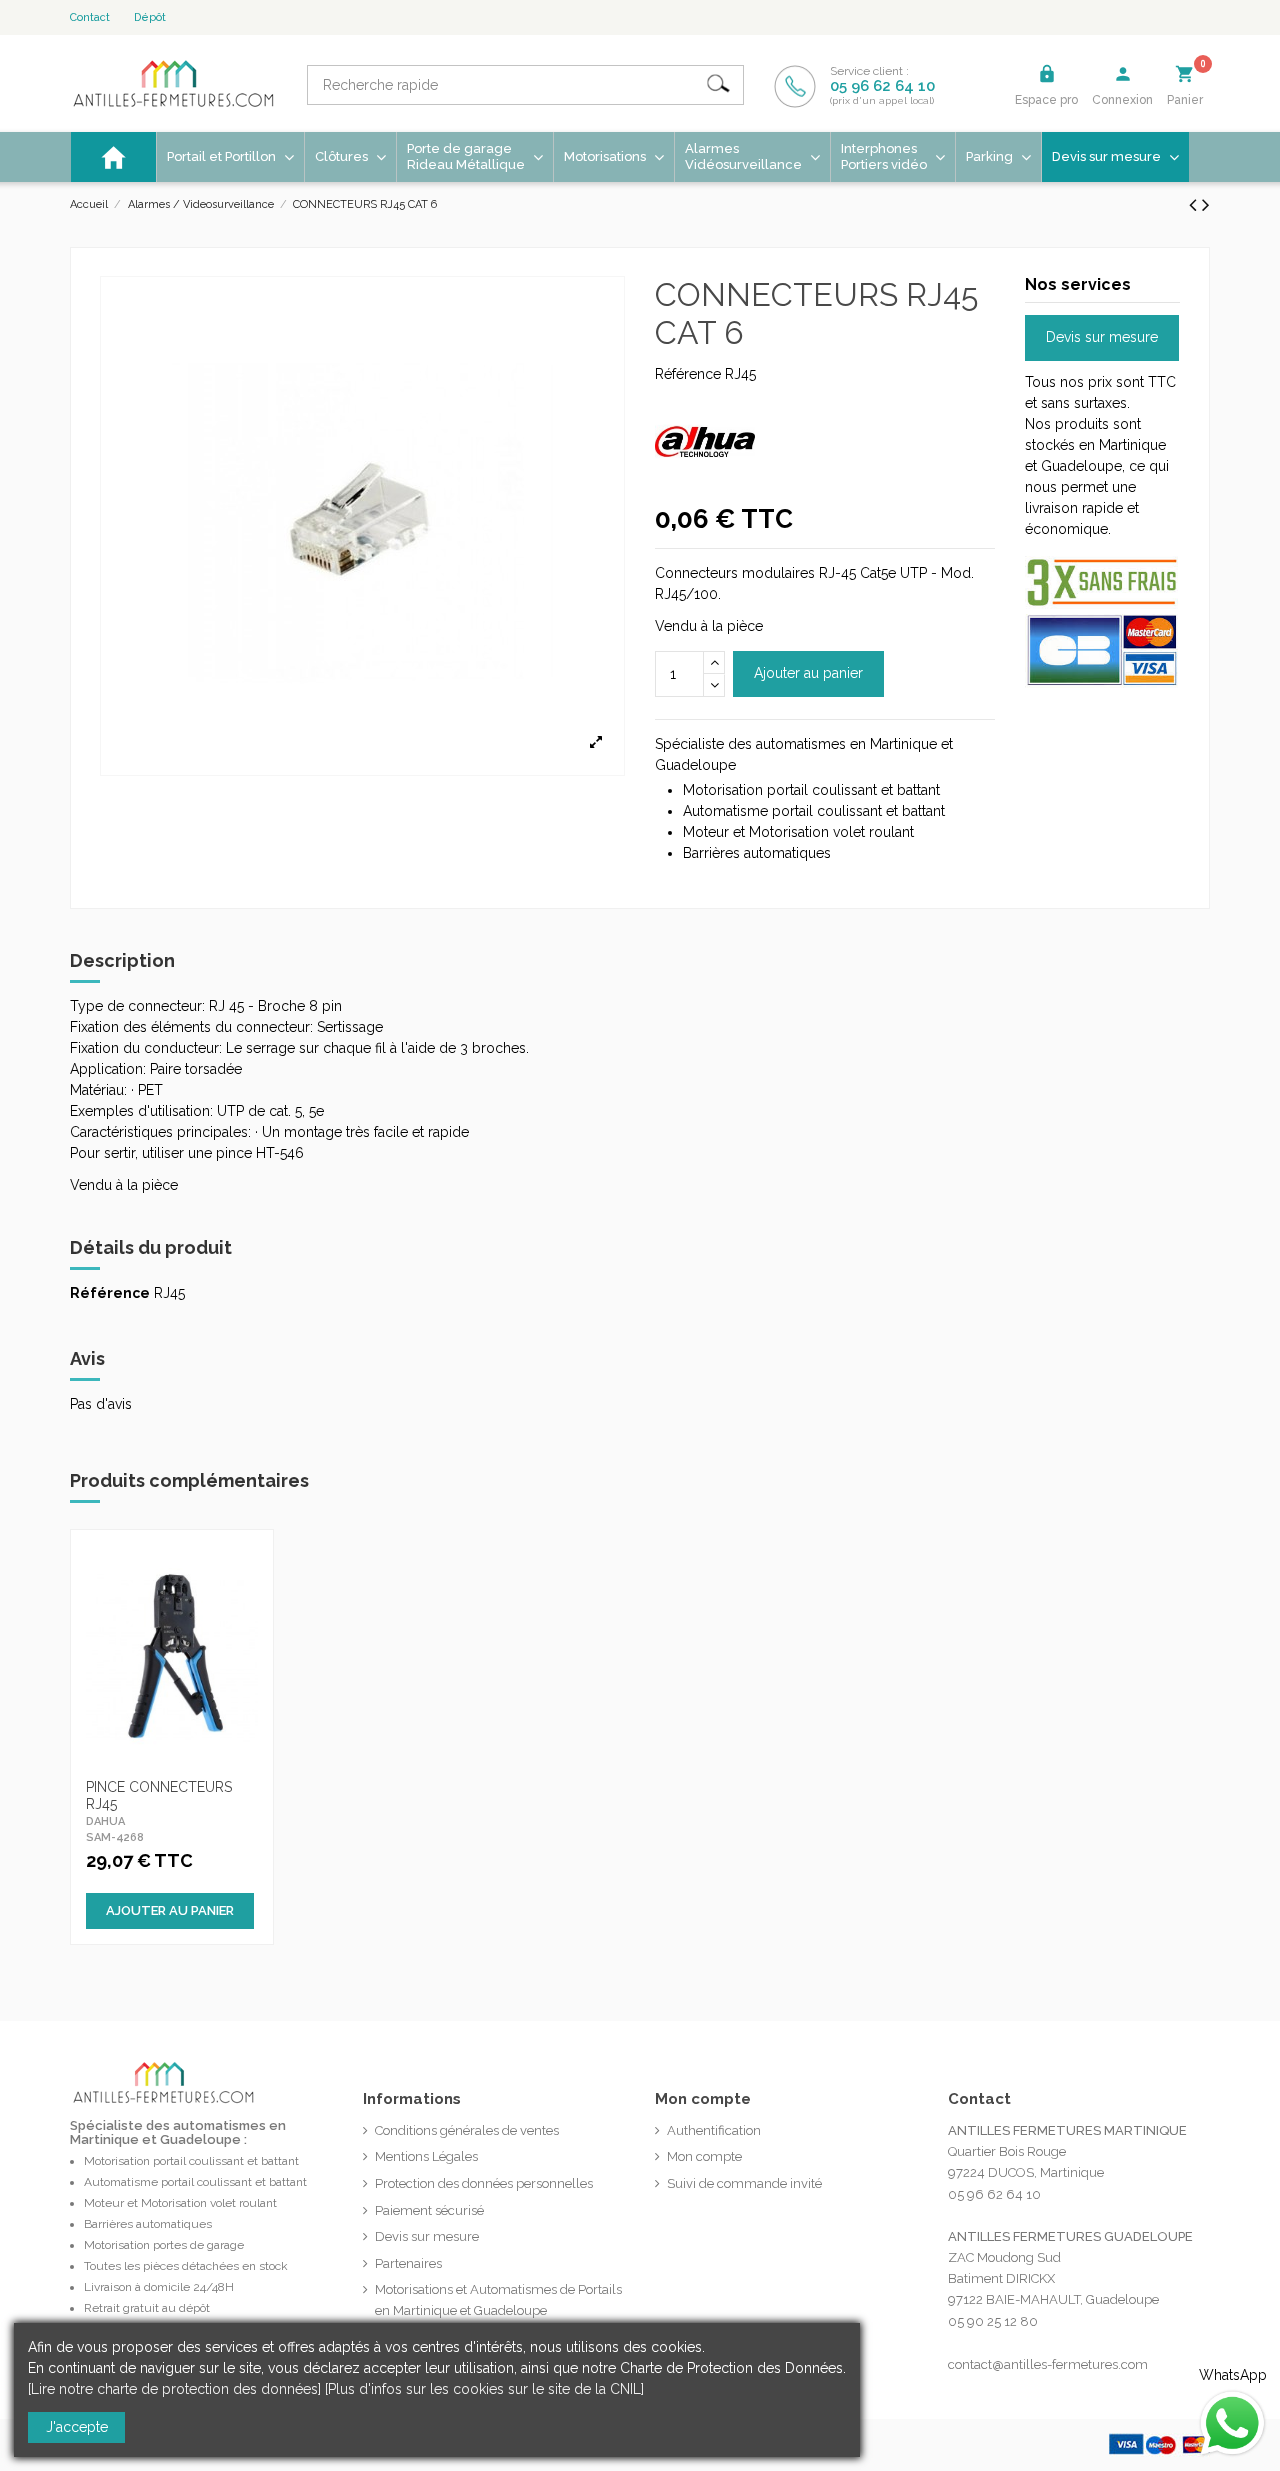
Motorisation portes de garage (164, 2245)
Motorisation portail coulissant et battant (191, 2161)
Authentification (714, 2130)
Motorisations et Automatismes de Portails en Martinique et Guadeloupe (498, 2300)
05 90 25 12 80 (993, 2321)
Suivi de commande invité (744, 2183)
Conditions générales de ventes (467, 2130)
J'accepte (77, 2427)
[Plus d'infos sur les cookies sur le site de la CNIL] (484, 2389)
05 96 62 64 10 (882, 86)
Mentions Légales (426, 2156)
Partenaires (408, 2263)
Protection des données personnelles (484, 2183)
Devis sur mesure (1102, 337)
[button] (613, 157)
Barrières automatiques (148, 2224)
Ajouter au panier (808, 673)
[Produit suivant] (1206, 204)
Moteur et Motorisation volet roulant (180, 2203)
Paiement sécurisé (429, 2210)
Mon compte (704, 2156)
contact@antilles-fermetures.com (1048, 2364)
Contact (90, 17)
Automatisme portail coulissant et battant (195, 2182)
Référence (688, 374)
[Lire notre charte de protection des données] (174, 2389)
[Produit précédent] (1195, 204)
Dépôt (150, 17)
